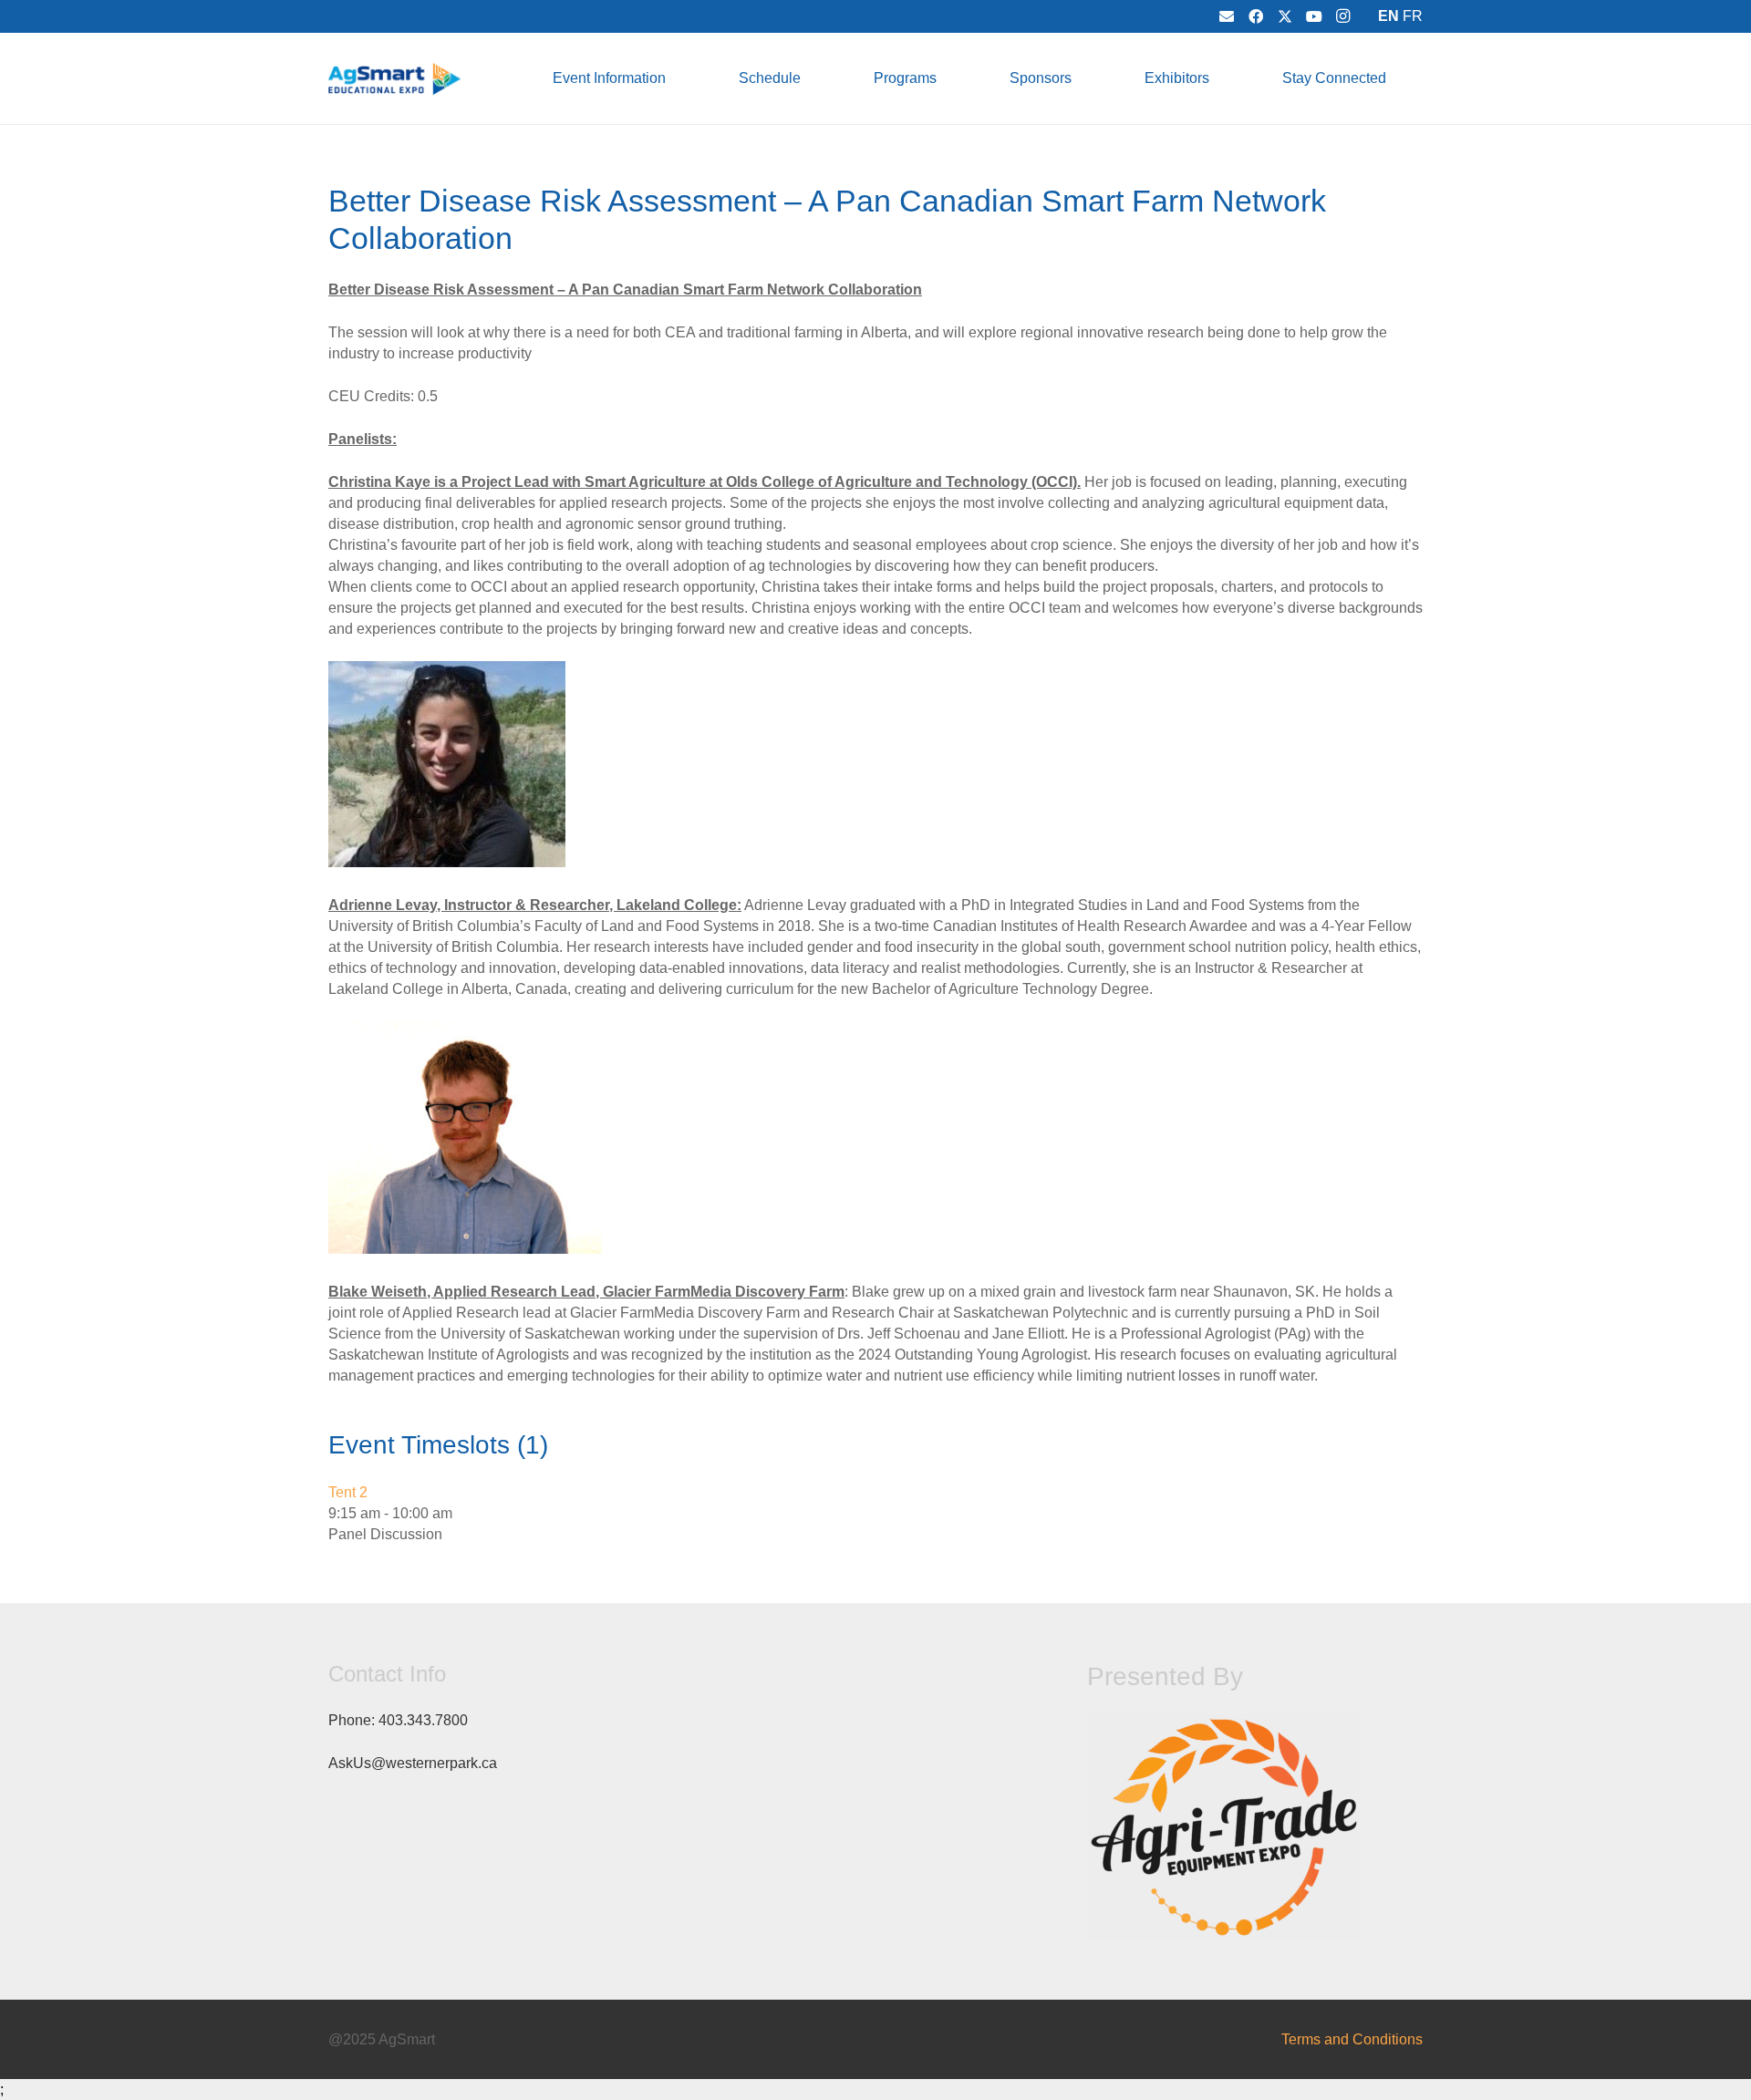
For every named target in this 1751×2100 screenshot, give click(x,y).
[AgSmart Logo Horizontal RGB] (394, 79)
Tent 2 (348, 1492)
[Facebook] (1256, 16)
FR (1413, 16)
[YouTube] (1314, 16)
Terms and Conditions (1352, 2039)
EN (1388, 16)
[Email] (1227, 16)
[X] (1285, 16)
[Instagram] (1343, 16)
